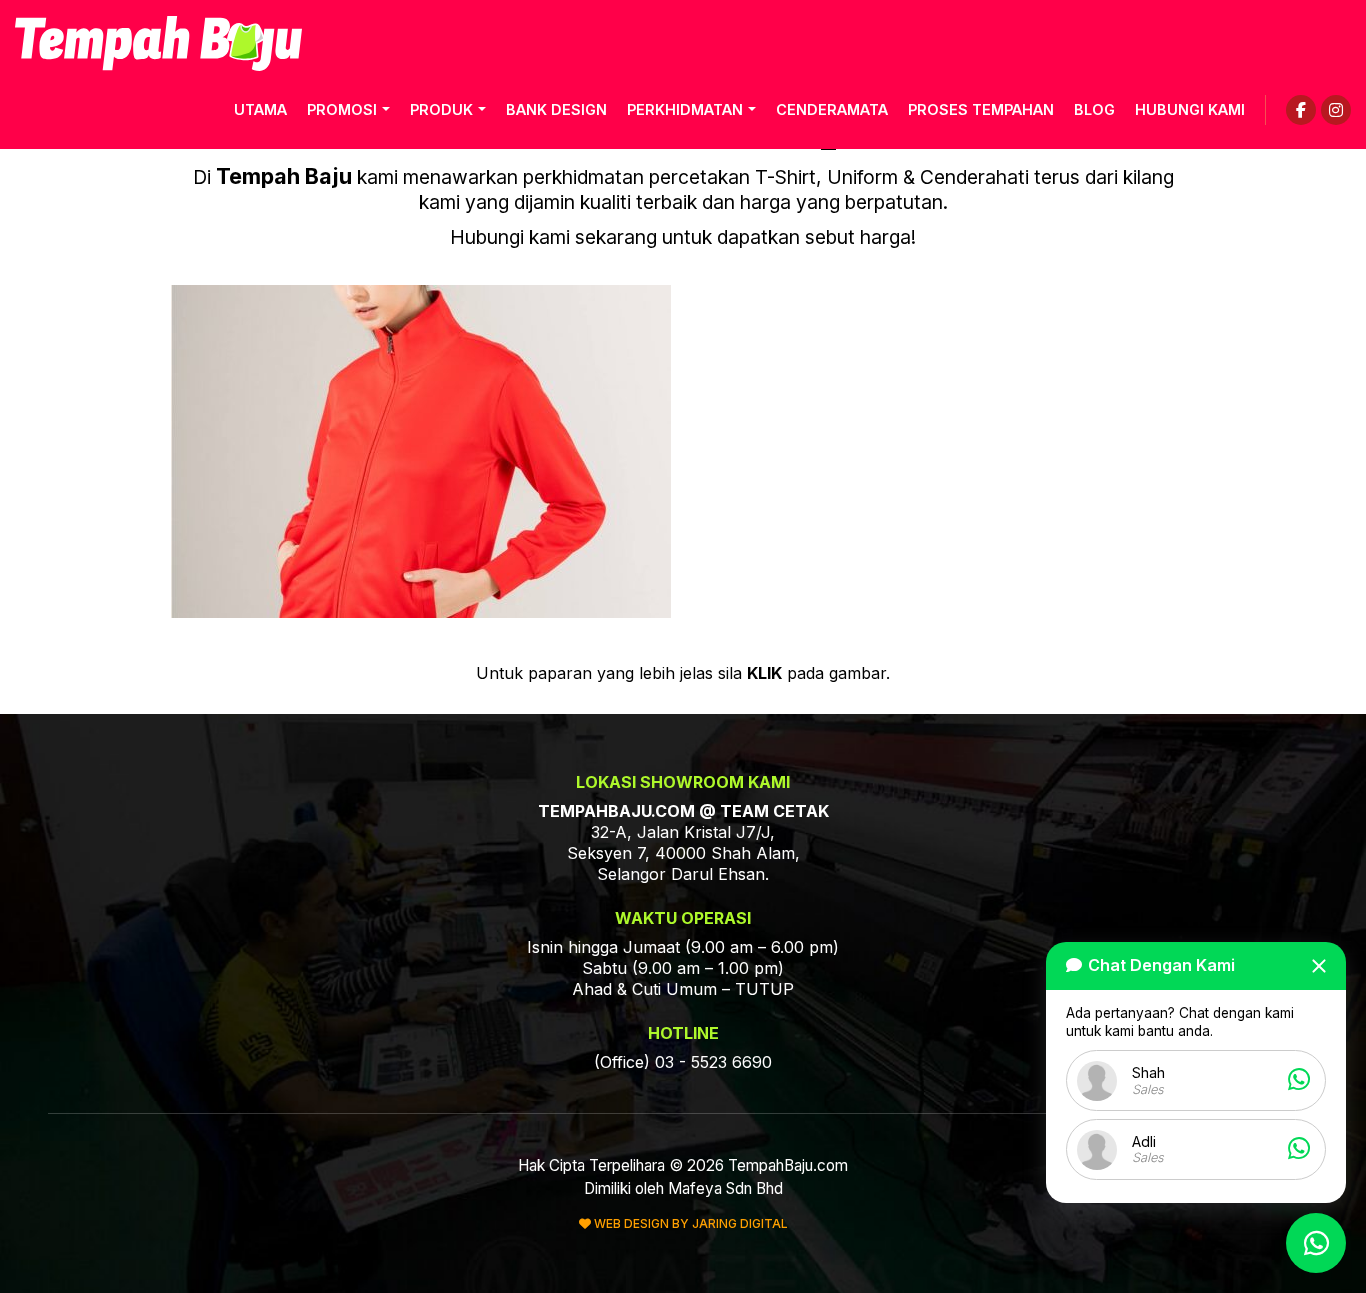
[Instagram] (1336, 110)
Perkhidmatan (685, 109)
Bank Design (556, 109)
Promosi (342, 109)
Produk (441, 109)
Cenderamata (832, 109)
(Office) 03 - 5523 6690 (683, 1062)
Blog (1094, 109)
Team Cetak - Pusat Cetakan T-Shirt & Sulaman (158, 43)
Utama (260, 109)
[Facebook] (1301, 110)
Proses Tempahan (981, 109)
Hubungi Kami (1190, 109)
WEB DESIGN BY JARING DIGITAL (689, 1223)
